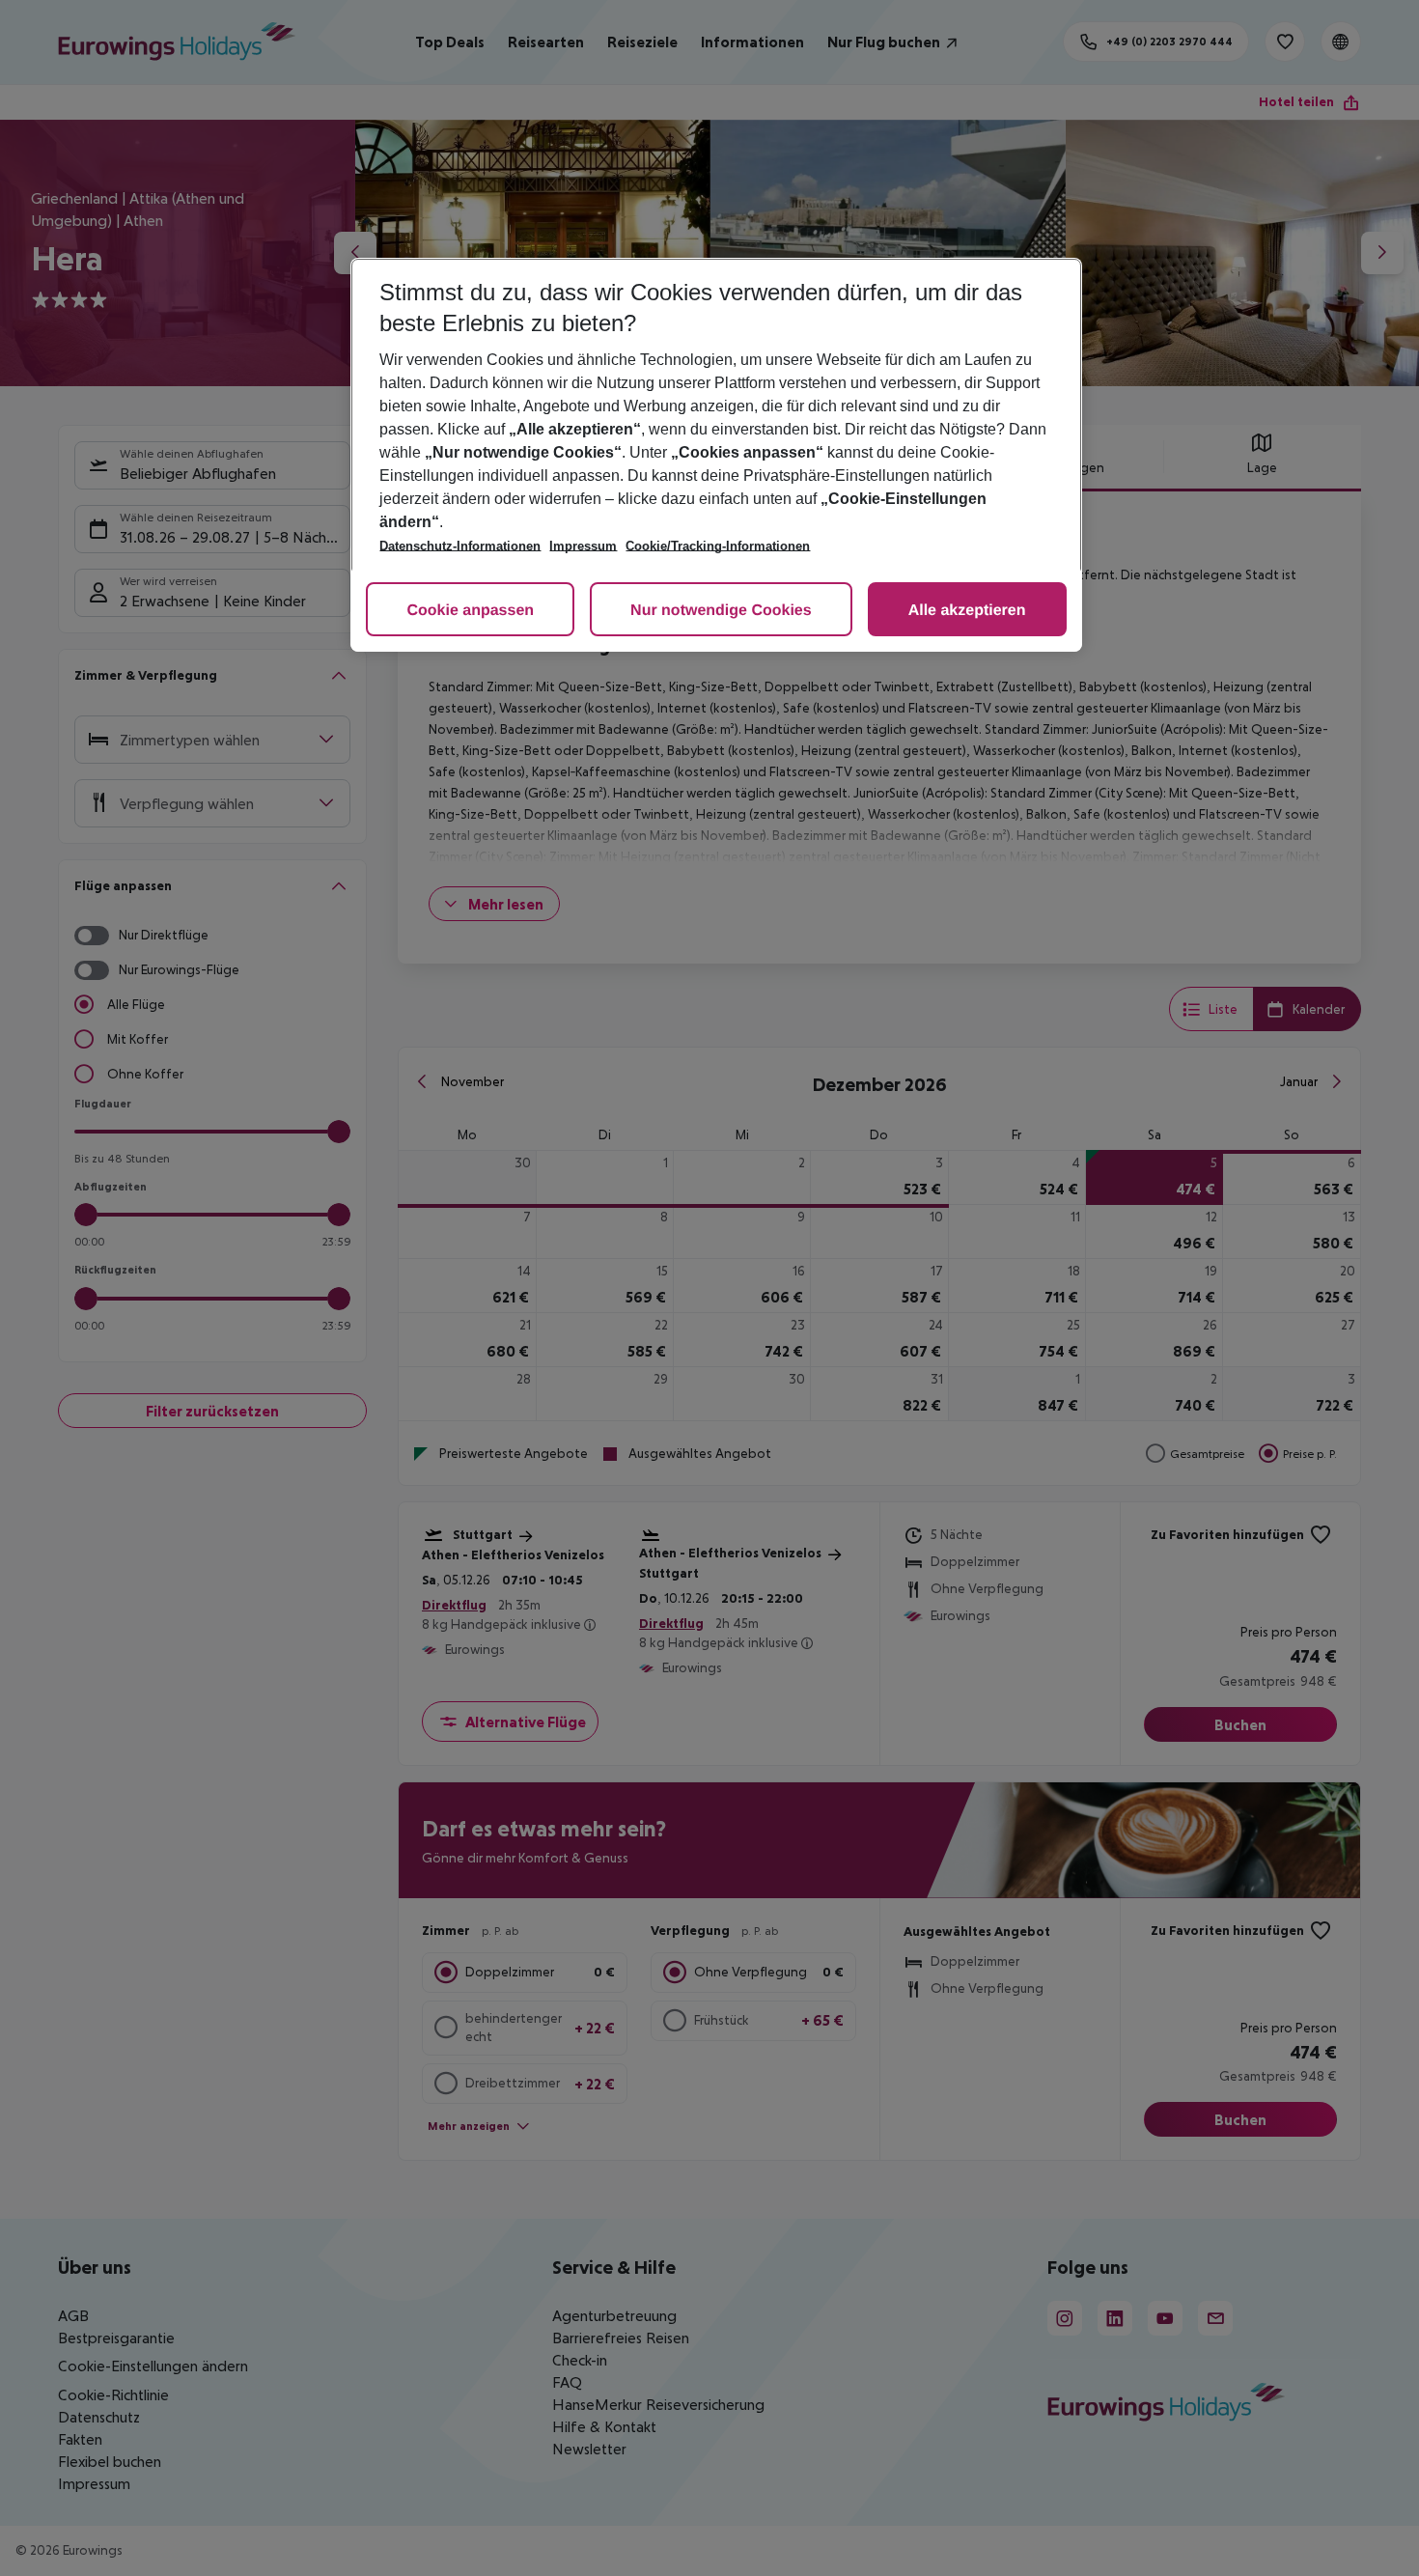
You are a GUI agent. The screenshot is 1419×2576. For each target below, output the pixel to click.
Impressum (583, 546)
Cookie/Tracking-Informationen (718, 546)
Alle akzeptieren (967, 611)
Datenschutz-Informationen (460, 546)
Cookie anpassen (470, 611)
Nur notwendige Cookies (721, 611)
